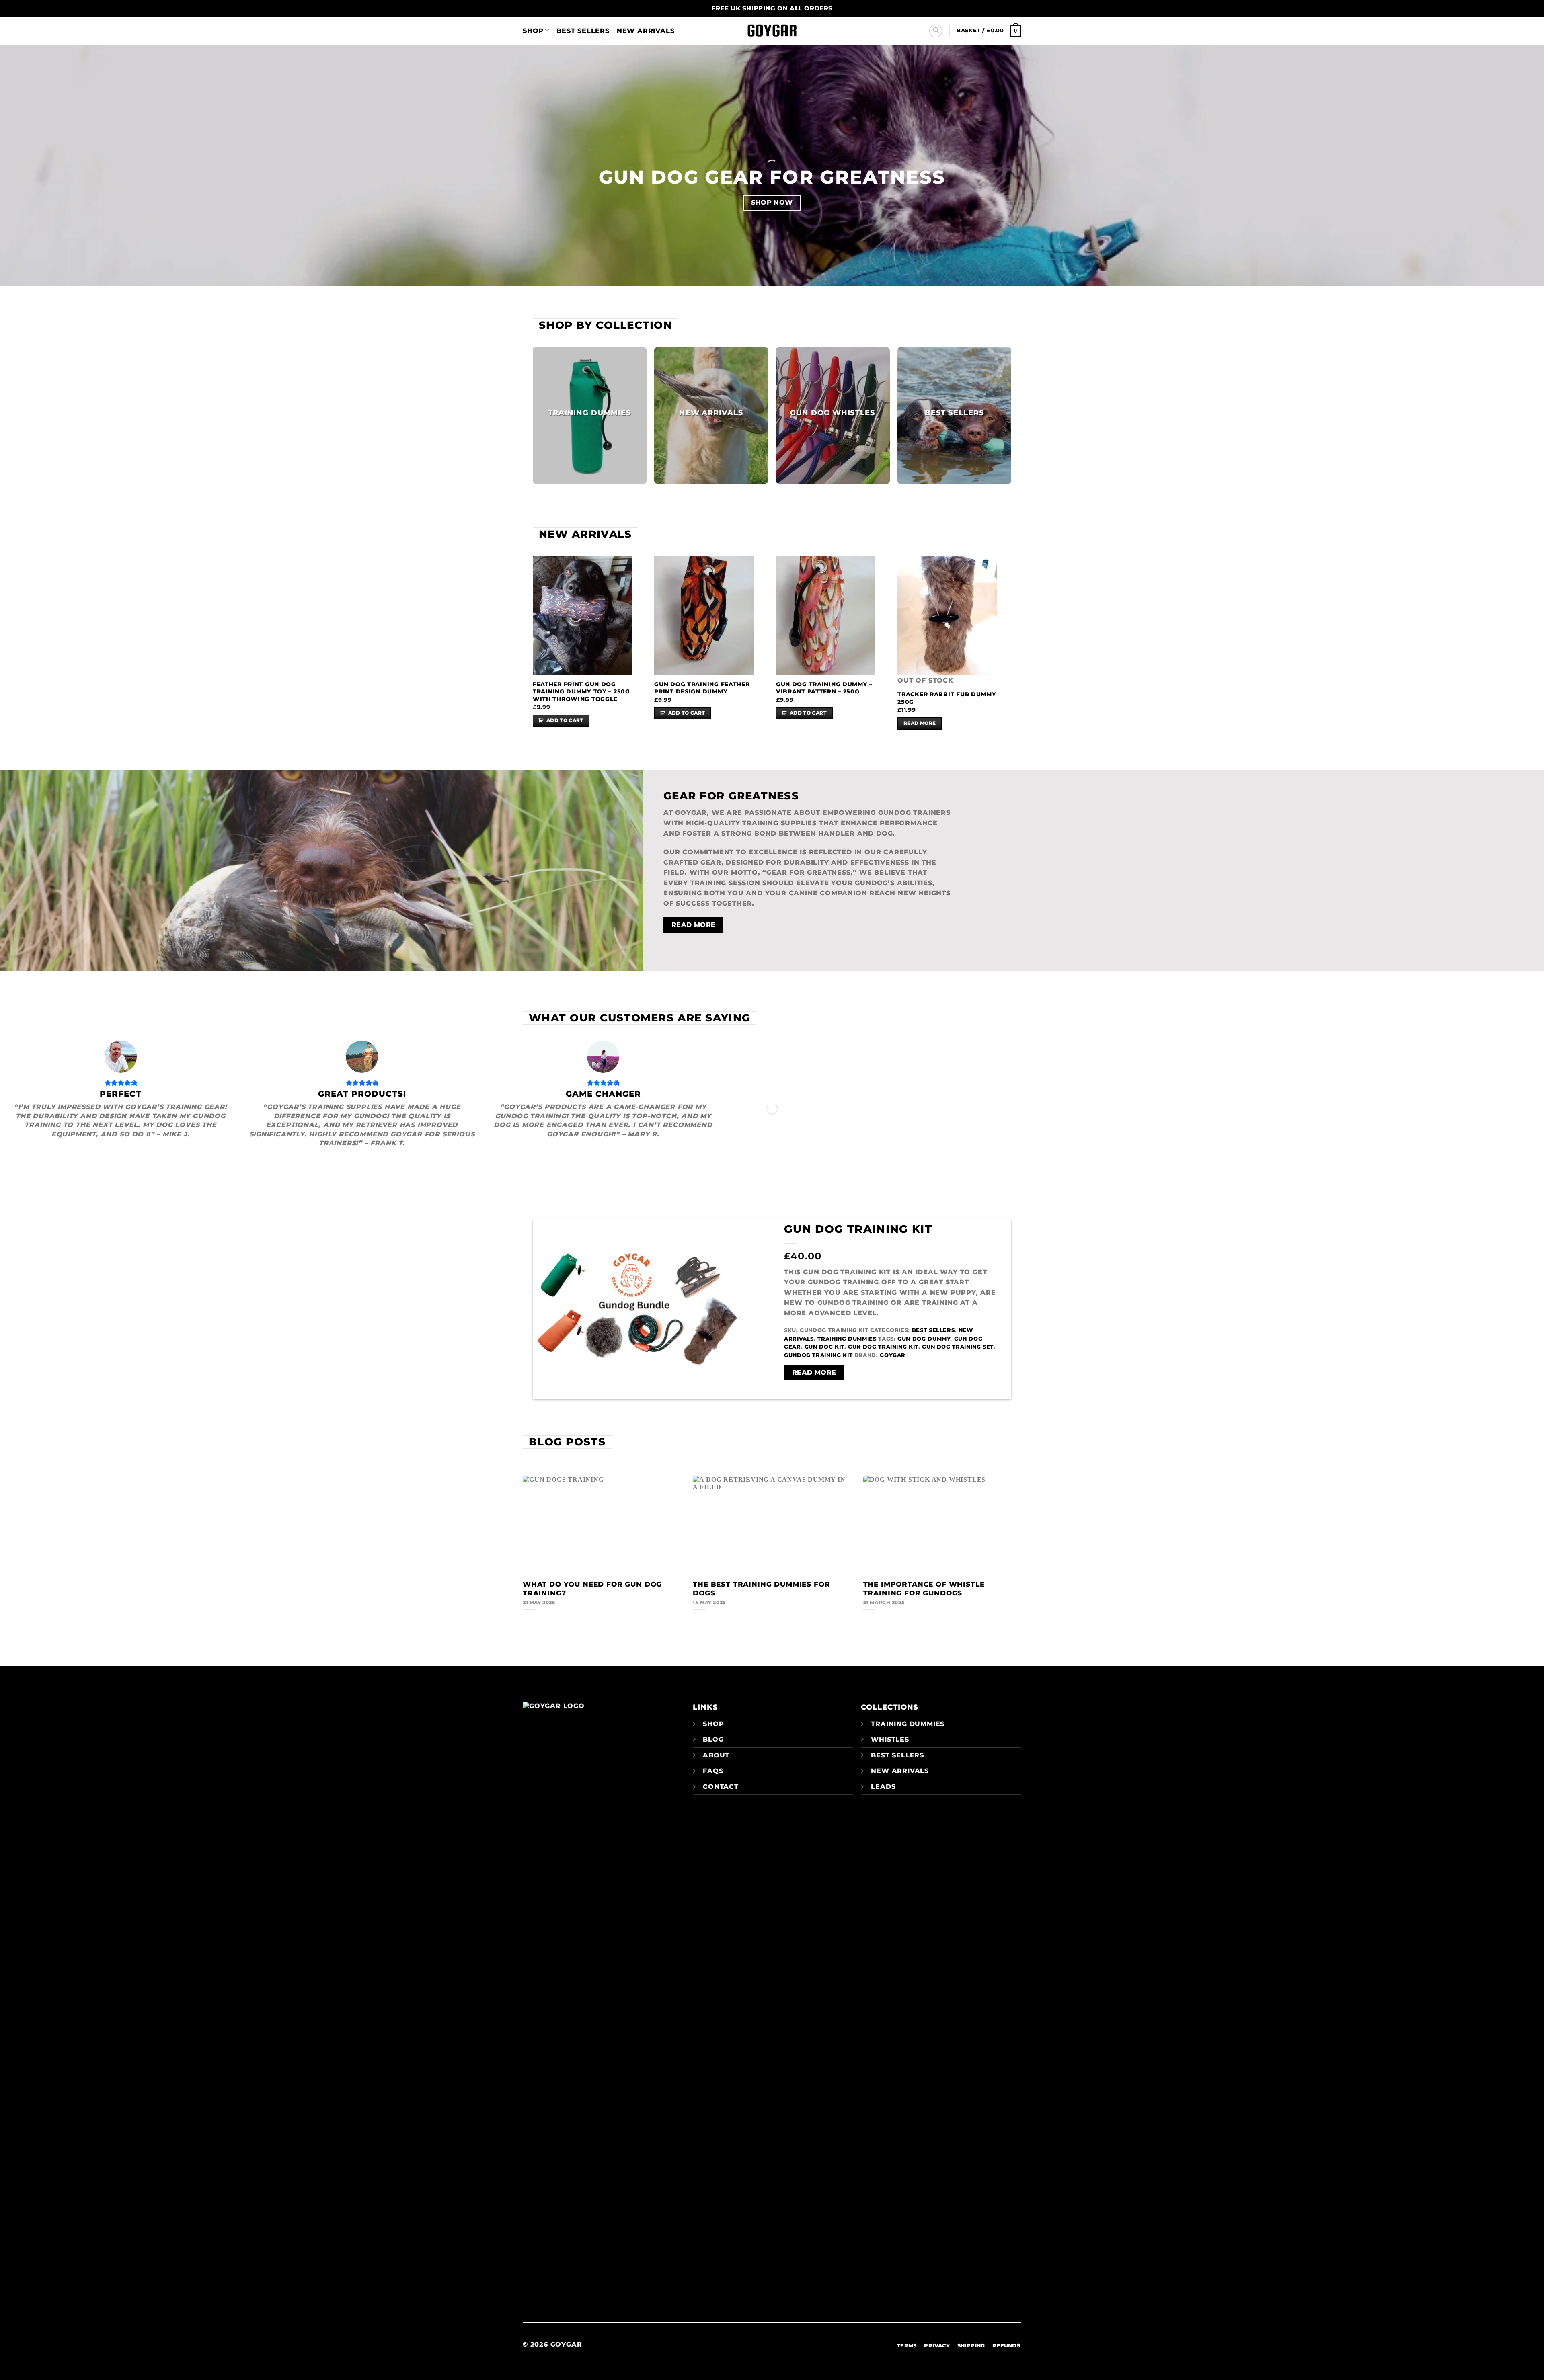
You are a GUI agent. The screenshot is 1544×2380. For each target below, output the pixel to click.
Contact (721, 1787)
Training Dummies (847, 1339)
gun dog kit (824, 1347)
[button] (989, 30)
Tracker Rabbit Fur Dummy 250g (947, 698)
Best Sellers (583, 31)
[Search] (936, 31)
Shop (533, 31)
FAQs (713, 1771)
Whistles (890, 1739)
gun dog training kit (883, 1347)
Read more (920, 723)
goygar (893, 1355)
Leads (883, 1787)
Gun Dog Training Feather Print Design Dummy (702, 688)
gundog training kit (818, 1355)
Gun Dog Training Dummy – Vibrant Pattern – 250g (824, 688)
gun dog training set (958, 1347)
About (716, 1755)
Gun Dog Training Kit (858, 1229)
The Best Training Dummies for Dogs (761, 1589)
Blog (713, 1739)
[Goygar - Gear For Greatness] (772, 31)
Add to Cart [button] (565, 720)
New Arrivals (646, 31)
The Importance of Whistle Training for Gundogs (924, 1589)
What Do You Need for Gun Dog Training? (592, 1589)
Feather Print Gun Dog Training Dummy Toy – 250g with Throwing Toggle (581, 692)
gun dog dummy (924, 1339)
